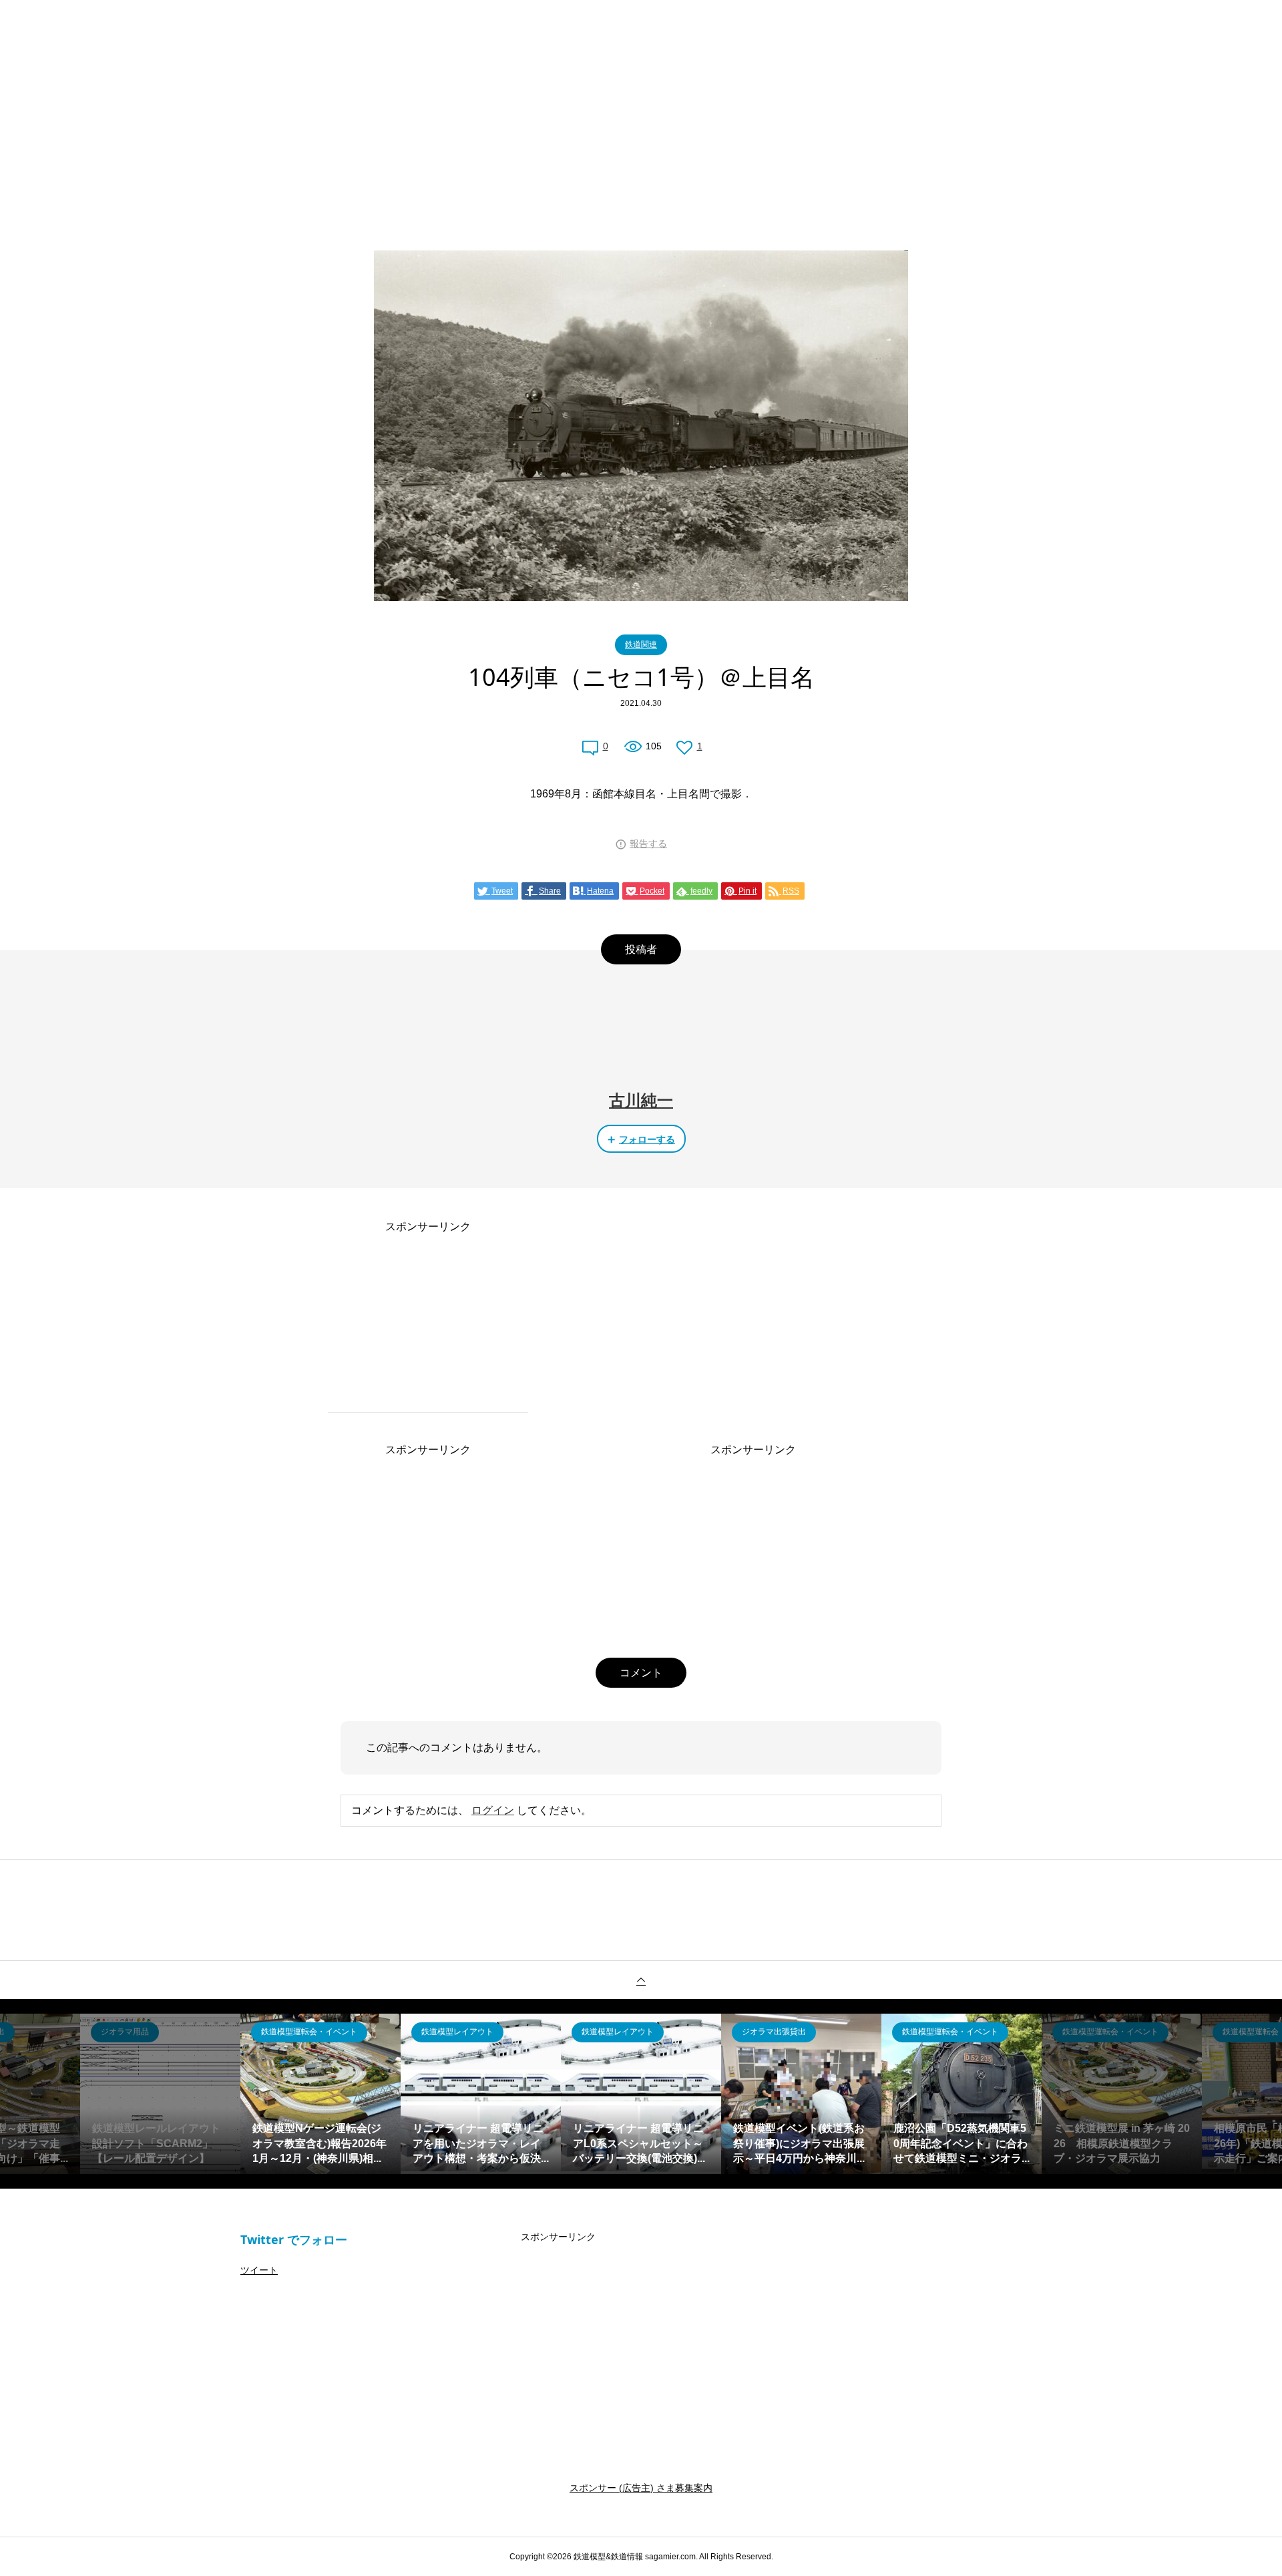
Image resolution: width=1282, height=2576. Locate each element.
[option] (160, 2094)
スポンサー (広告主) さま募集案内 (641, 2488)
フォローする (647, 1139)
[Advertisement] (641, 100)
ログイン (493, 1810)
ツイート (259, 2270)
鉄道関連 (641, 645)
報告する (648, 844)
